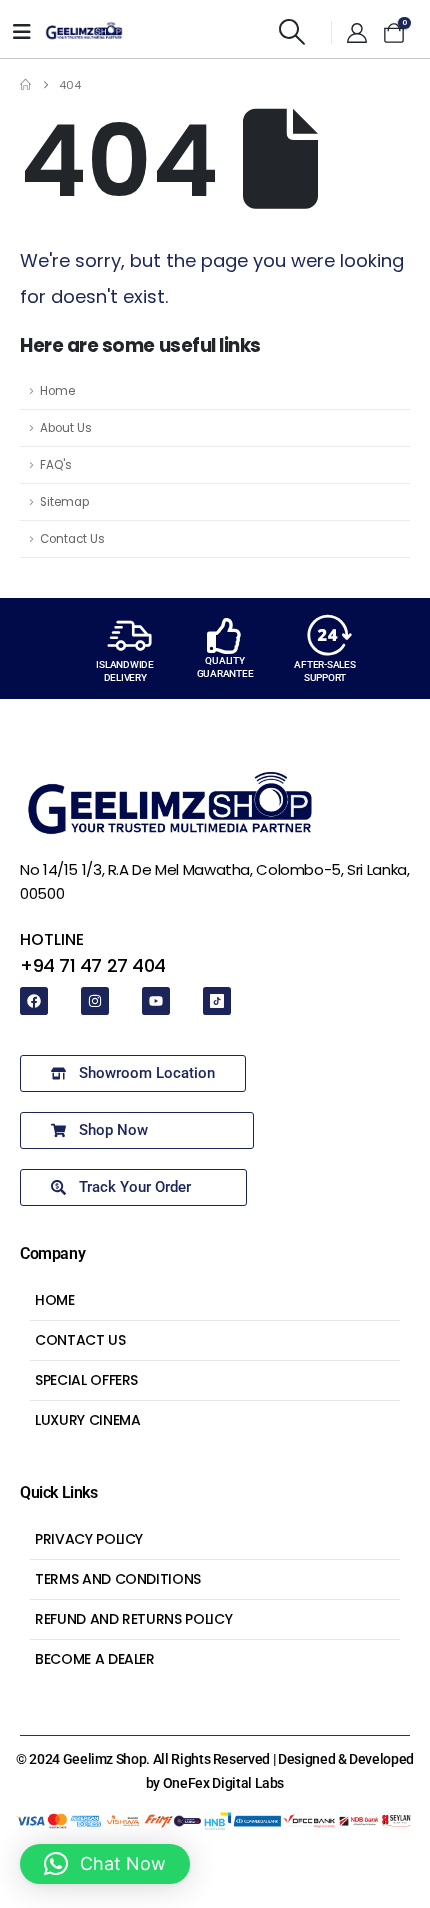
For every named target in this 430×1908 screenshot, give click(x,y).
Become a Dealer (95, 1659)
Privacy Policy (89, 1539)
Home (57, 391)
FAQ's (56, 465)
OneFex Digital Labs (223, 1783)
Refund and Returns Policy (133, 1619)
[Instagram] (95, 1001)
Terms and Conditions (118, 1579)
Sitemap (64, 502)
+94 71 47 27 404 (93, 965)
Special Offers (86, 1380)
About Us (66, 428)
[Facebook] (34, 1001)
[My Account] (357, 33)
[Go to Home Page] (25, 85)
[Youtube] (156, 1001)
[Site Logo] (84, 32)
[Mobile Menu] (22, 32)
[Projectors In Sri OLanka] (217, 1001)
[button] (292, 32)
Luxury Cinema (87, 1420)
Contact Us (72, 539)
